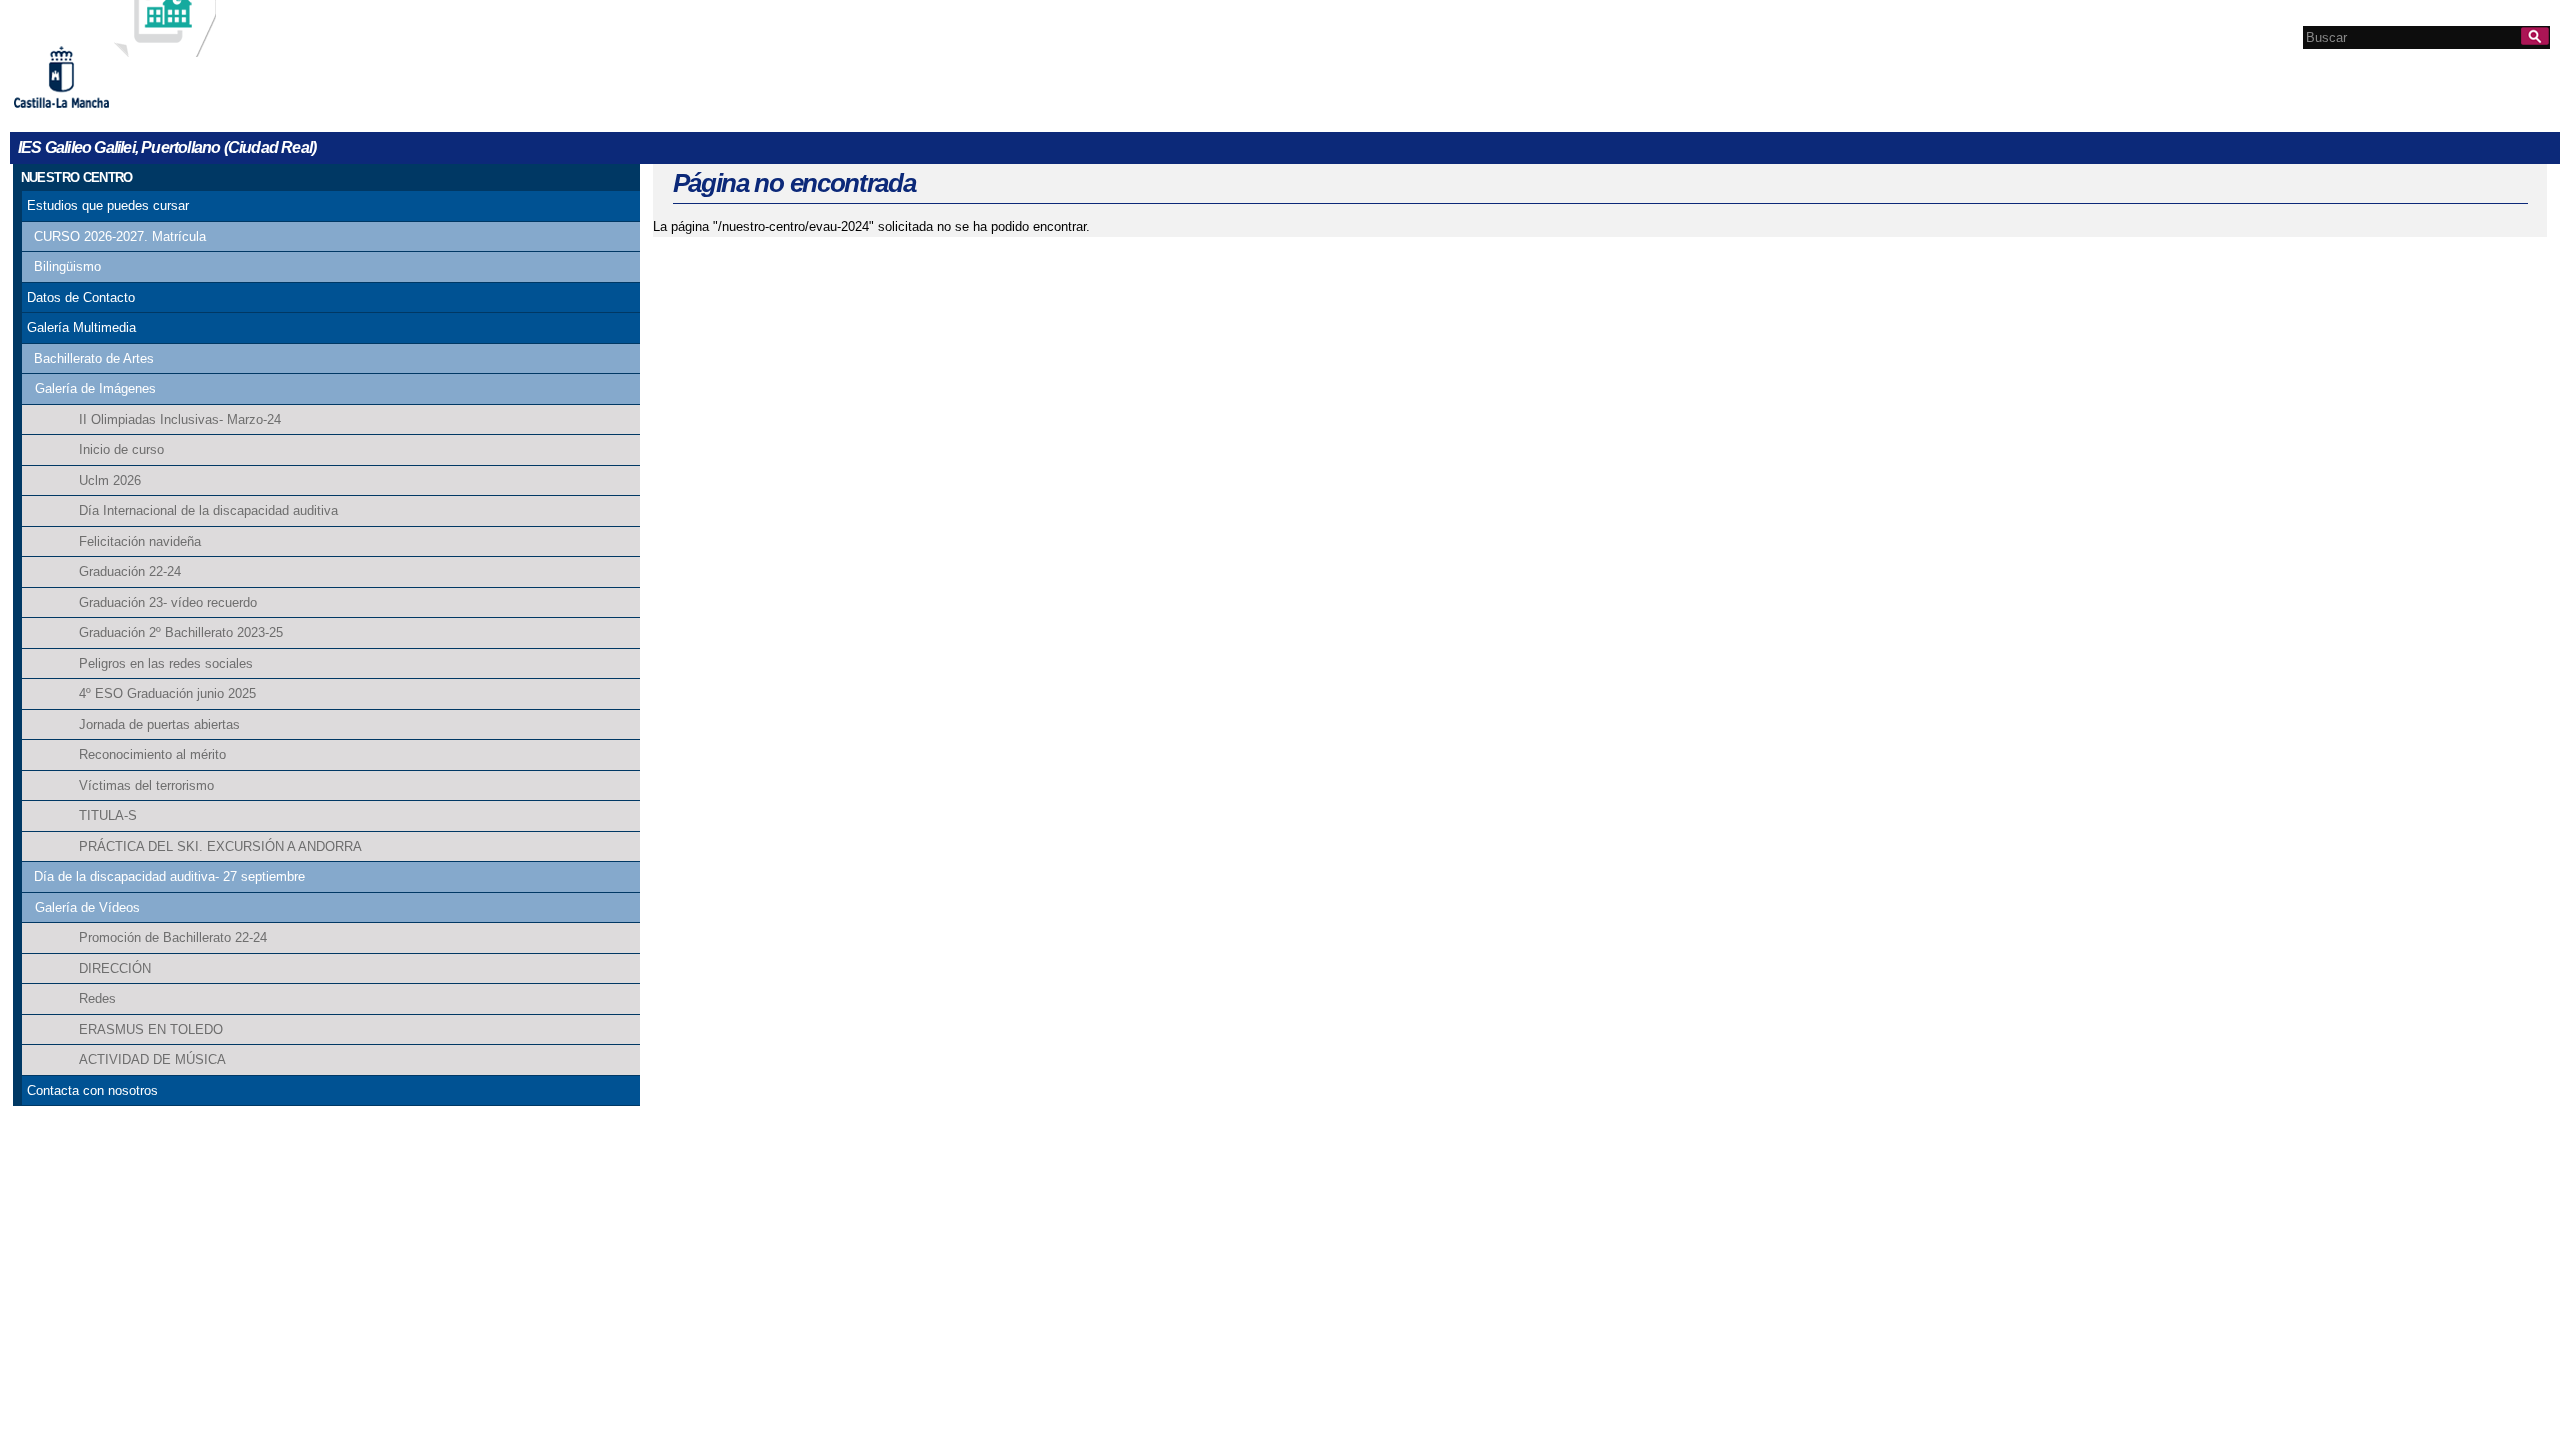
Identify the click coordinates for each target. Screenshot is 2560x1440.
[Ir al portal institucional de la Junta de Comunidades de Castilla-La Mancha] (86, 115)
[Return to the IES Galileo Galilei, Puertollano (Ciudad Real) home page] (165, 47)
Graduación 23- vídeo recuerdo (168, 602)
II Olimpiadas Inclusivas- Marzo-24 (180, 419)
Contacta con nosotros (92, 1090)
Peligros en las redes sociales (166, 663)
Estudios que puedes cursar (108, 205)
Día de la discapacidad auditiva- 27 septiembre (169, 876)
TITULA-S (108, 815)
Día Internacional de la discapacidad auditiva (208, 510)
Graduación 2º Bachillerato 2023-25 (181, 632)
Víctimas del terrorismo (146, 785)
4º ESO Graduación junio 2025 (167, 693)
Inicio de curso (121, 449)
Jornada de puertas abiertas (159, 724)
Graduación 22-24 (130, 571)
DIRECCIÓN (115, 968)
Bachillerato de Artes (94, 358)
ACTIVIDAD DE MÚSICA (152, 1059)
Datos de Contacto (81, 297)
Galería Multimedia (81, 327)
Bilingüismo (67, 266)
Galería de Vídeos (87, 907)
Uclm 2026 (110, 480)
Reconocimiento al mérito (152, 754)
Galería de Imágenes (95, 388)
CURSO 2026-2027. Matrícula (120, 236)
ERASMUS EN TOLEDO (151, 1029)
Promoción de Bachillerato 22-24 (173, 937)
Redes (97, 998)
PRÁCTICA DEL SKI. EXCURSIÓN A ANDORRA (220, 846)
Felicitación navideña (140, 541)
